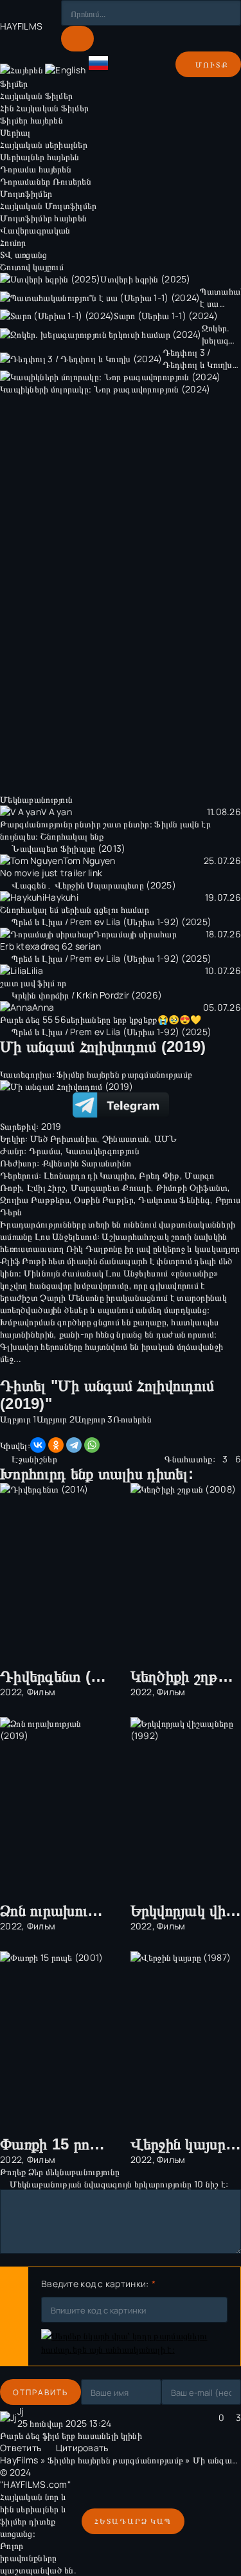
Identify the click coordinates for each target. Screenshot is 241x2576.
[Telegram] (74, 1445)
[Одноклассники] (56, 1445)
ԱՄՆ (166, 1138)
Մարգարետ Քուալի (111, 1187)
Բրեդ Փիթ (159, 1175)
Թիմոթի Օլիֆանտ (192, 1187)
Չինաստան (126, 1138)
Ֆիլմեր (14, 83)
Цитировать (82, 2448)
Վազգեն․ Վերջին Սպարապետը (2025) (94, 885)
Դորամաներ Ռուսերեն (46, 181)
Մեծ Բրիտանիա (64, 1138)
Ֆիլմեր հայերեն (31, 120)
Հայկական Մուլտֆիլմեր (49, 206)
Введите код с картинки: (95, 2284)
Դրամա (45, 1151)
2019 (51, 1126)
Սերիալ (15, 132)
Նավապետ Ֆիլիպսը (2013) (68, 848)
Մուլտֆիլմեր (26, 193)
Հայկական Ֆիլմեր (36, 96)
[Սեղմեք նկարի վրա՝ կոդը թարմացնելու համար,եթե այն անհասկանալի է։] (134, 2342)
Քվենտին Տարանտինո (87, 1163)
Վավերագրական (35, 230)
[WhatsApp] (92, 1445)
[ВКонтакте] (38, 1445)
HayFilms (19, 2460)
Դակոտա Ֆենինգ (174, 1200)
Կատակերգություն (103, 1151)
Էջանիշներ (34, 1459)
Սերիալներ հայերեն (40, 157)
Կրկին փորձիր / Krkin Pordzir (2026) (87, 995)
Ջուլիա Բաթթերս (35, 1200)
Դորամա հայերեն (36, 169)
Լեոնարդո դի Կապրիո (89, 1175)
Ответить (21, 2448)
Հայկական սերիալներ (44, 144)
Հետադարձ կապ (133, 2521)
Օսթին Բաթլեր (103, 1200)
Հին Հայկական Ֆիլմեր (44, 108)
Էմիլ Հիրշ (47, 1187)
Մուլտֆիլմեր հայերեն (43, 218)
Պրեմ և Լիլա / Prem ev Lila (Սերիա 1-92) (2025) (112, 922)
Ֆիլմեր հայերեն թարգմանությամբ (124, 1074)
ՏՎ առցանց (24, 254)
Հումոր (13, 242)
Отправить (40, 2392)
